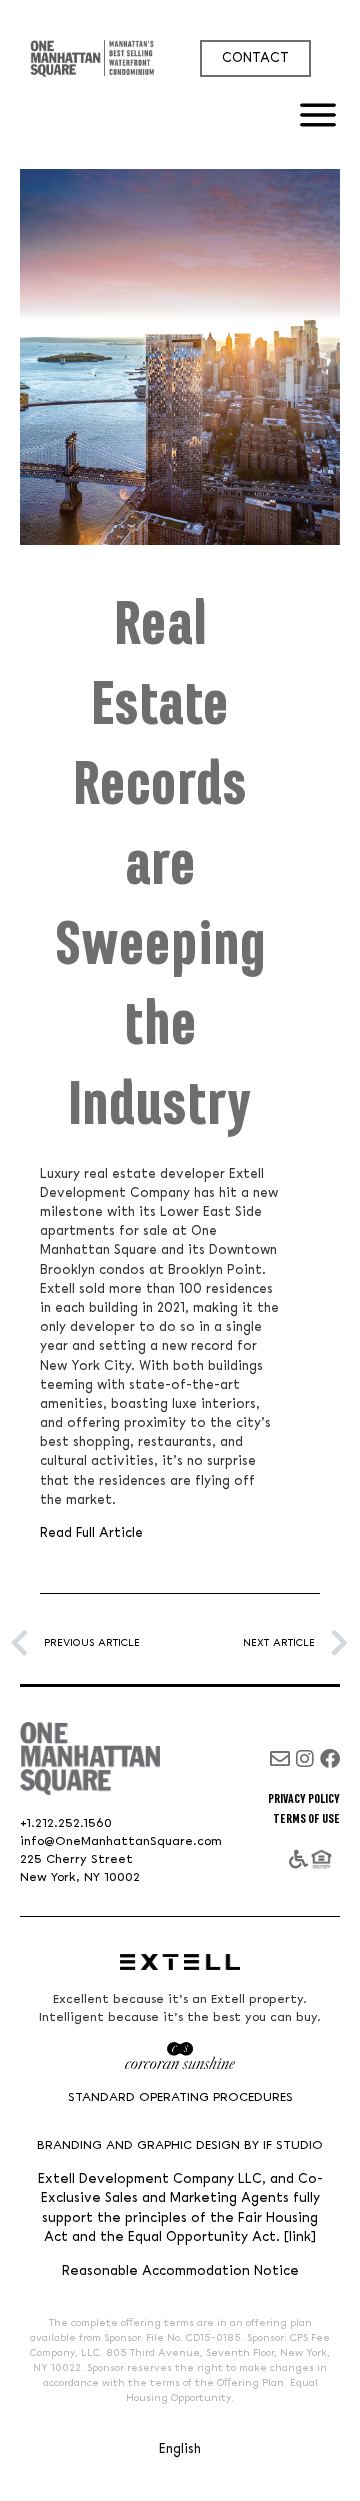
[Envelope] (280, 1759)
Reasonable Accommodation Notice (180, 2271)
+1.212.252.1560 (66, 1823)
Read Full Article (91, 1533)
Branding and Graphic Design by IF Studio (180, 2145)
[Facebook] (330, 1759)
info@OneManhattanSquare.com (121, 1841)
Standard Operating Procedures (180, 2097)
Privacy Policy (304, 1799)
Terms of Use (306, 1819)
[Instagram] (305, 1759)
